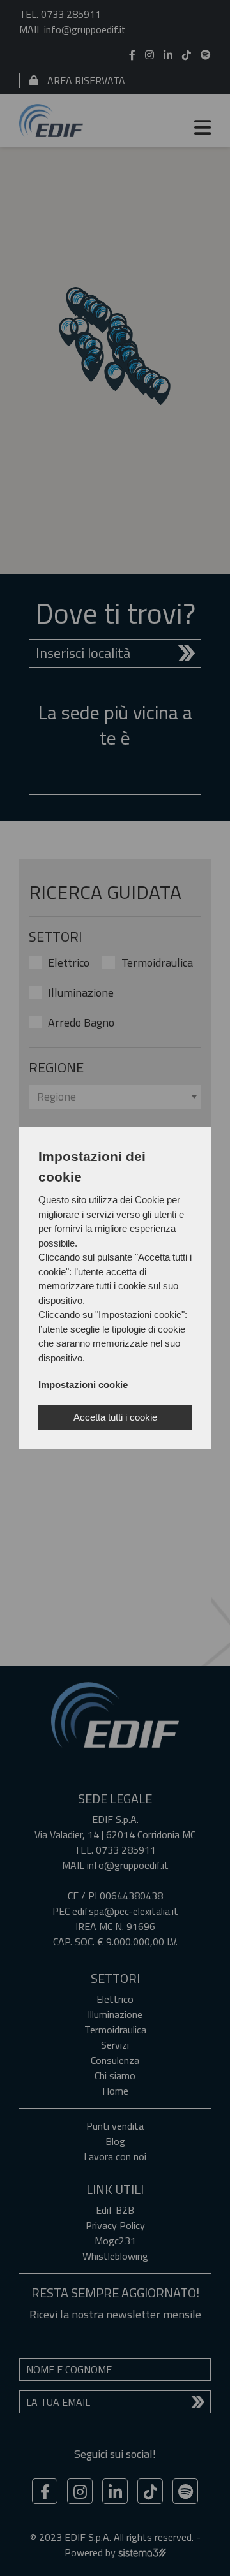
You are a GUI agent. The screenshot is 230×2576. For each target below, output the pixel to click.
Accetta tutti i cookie (115, 1417)
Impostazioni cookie (83, 1385)
